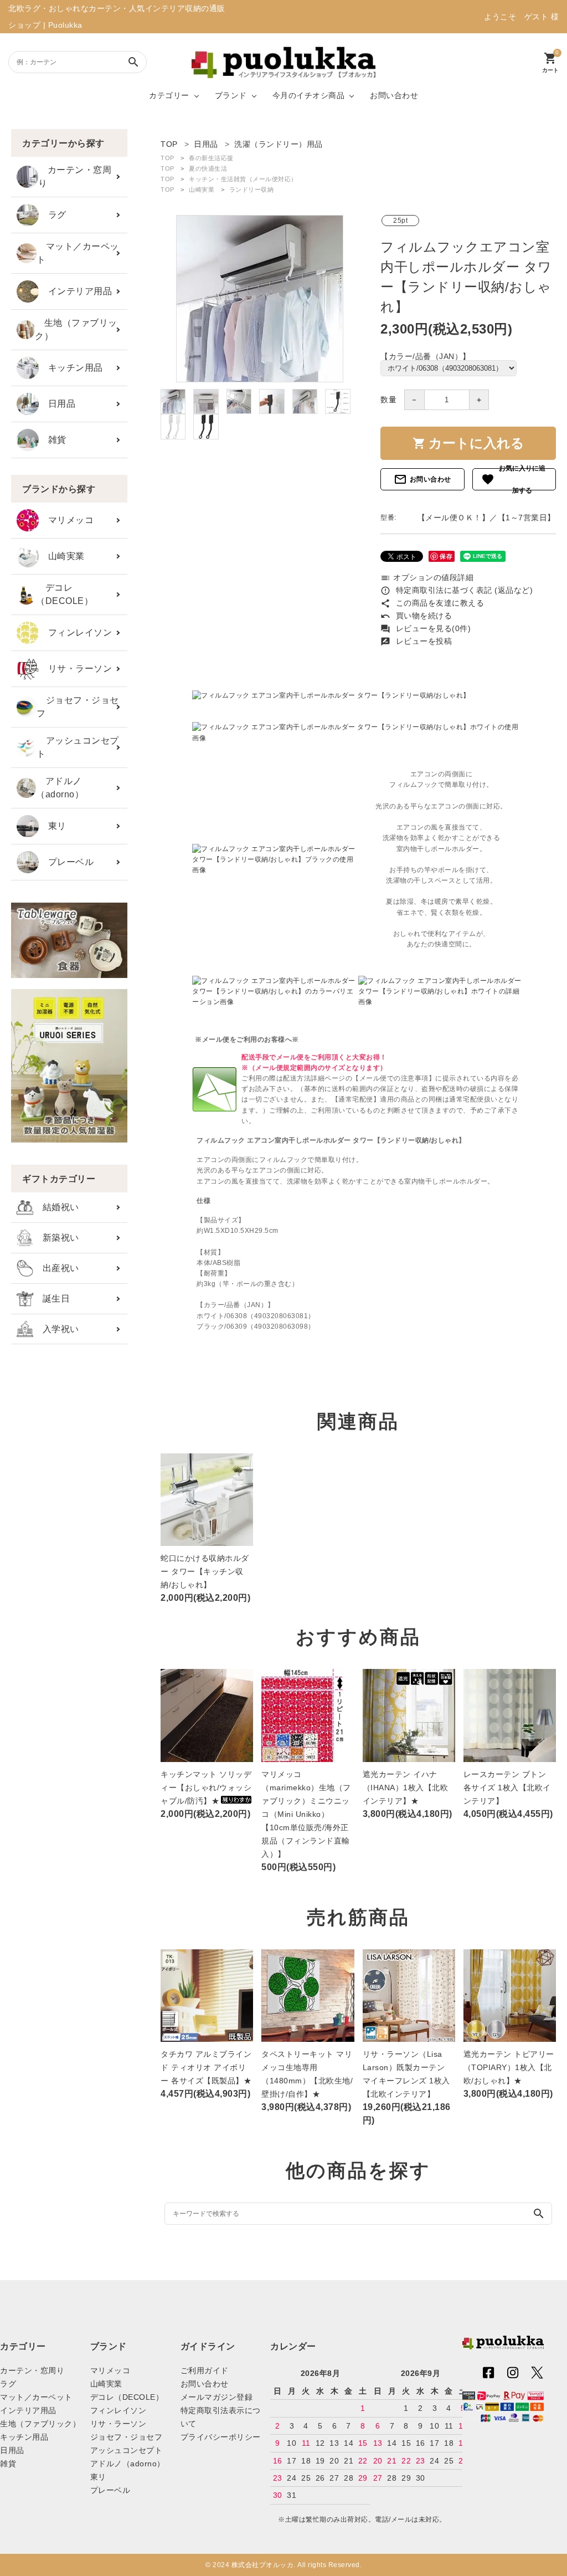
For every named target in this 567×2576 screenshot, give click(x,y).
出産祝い (56, 1268)
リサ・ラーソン (75, 669)
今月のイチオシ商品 (309, 95)
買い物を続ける (416, 616)
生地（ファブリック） (76, 329)
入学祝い (56, 1329)
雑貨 (53, 440)
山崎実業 (62, 556)
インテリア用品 (75, 291)
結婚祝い (56, 1207)
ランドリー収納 (252, 190)
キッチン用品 (71, 368)
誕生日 (51, 1299)
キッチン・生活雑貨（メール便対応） (243, 179)
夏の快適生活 (208, 168)
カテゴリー (169, 95)
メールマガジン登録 (217, 2397)
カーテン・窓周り (75, 176)
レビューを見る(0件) (426, 628)
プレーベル (66, 862)
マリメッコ (66, 520)
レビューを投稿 (416, 641)
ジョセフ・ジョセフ (78, 707)
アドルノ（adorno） (60, 788)
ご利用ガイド (205, 2370)
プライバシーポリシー (221, 2437)
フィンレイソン (75, 633)
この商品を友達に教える (432, 603)
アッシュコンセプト (78, 747)
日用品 (57, 404)
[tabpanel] (259, 299)
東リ (53, 826)
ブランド (231, 95)
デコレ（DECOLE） (65, 594)
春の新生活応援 (211, 158)
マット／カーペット (78, 253)
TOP (167, 158)
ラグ (53, 215)
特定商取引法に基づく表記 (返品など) (457, 590)
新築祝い (56, 1238)
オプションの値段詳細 (427, 577)
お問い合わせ (394, 95)
